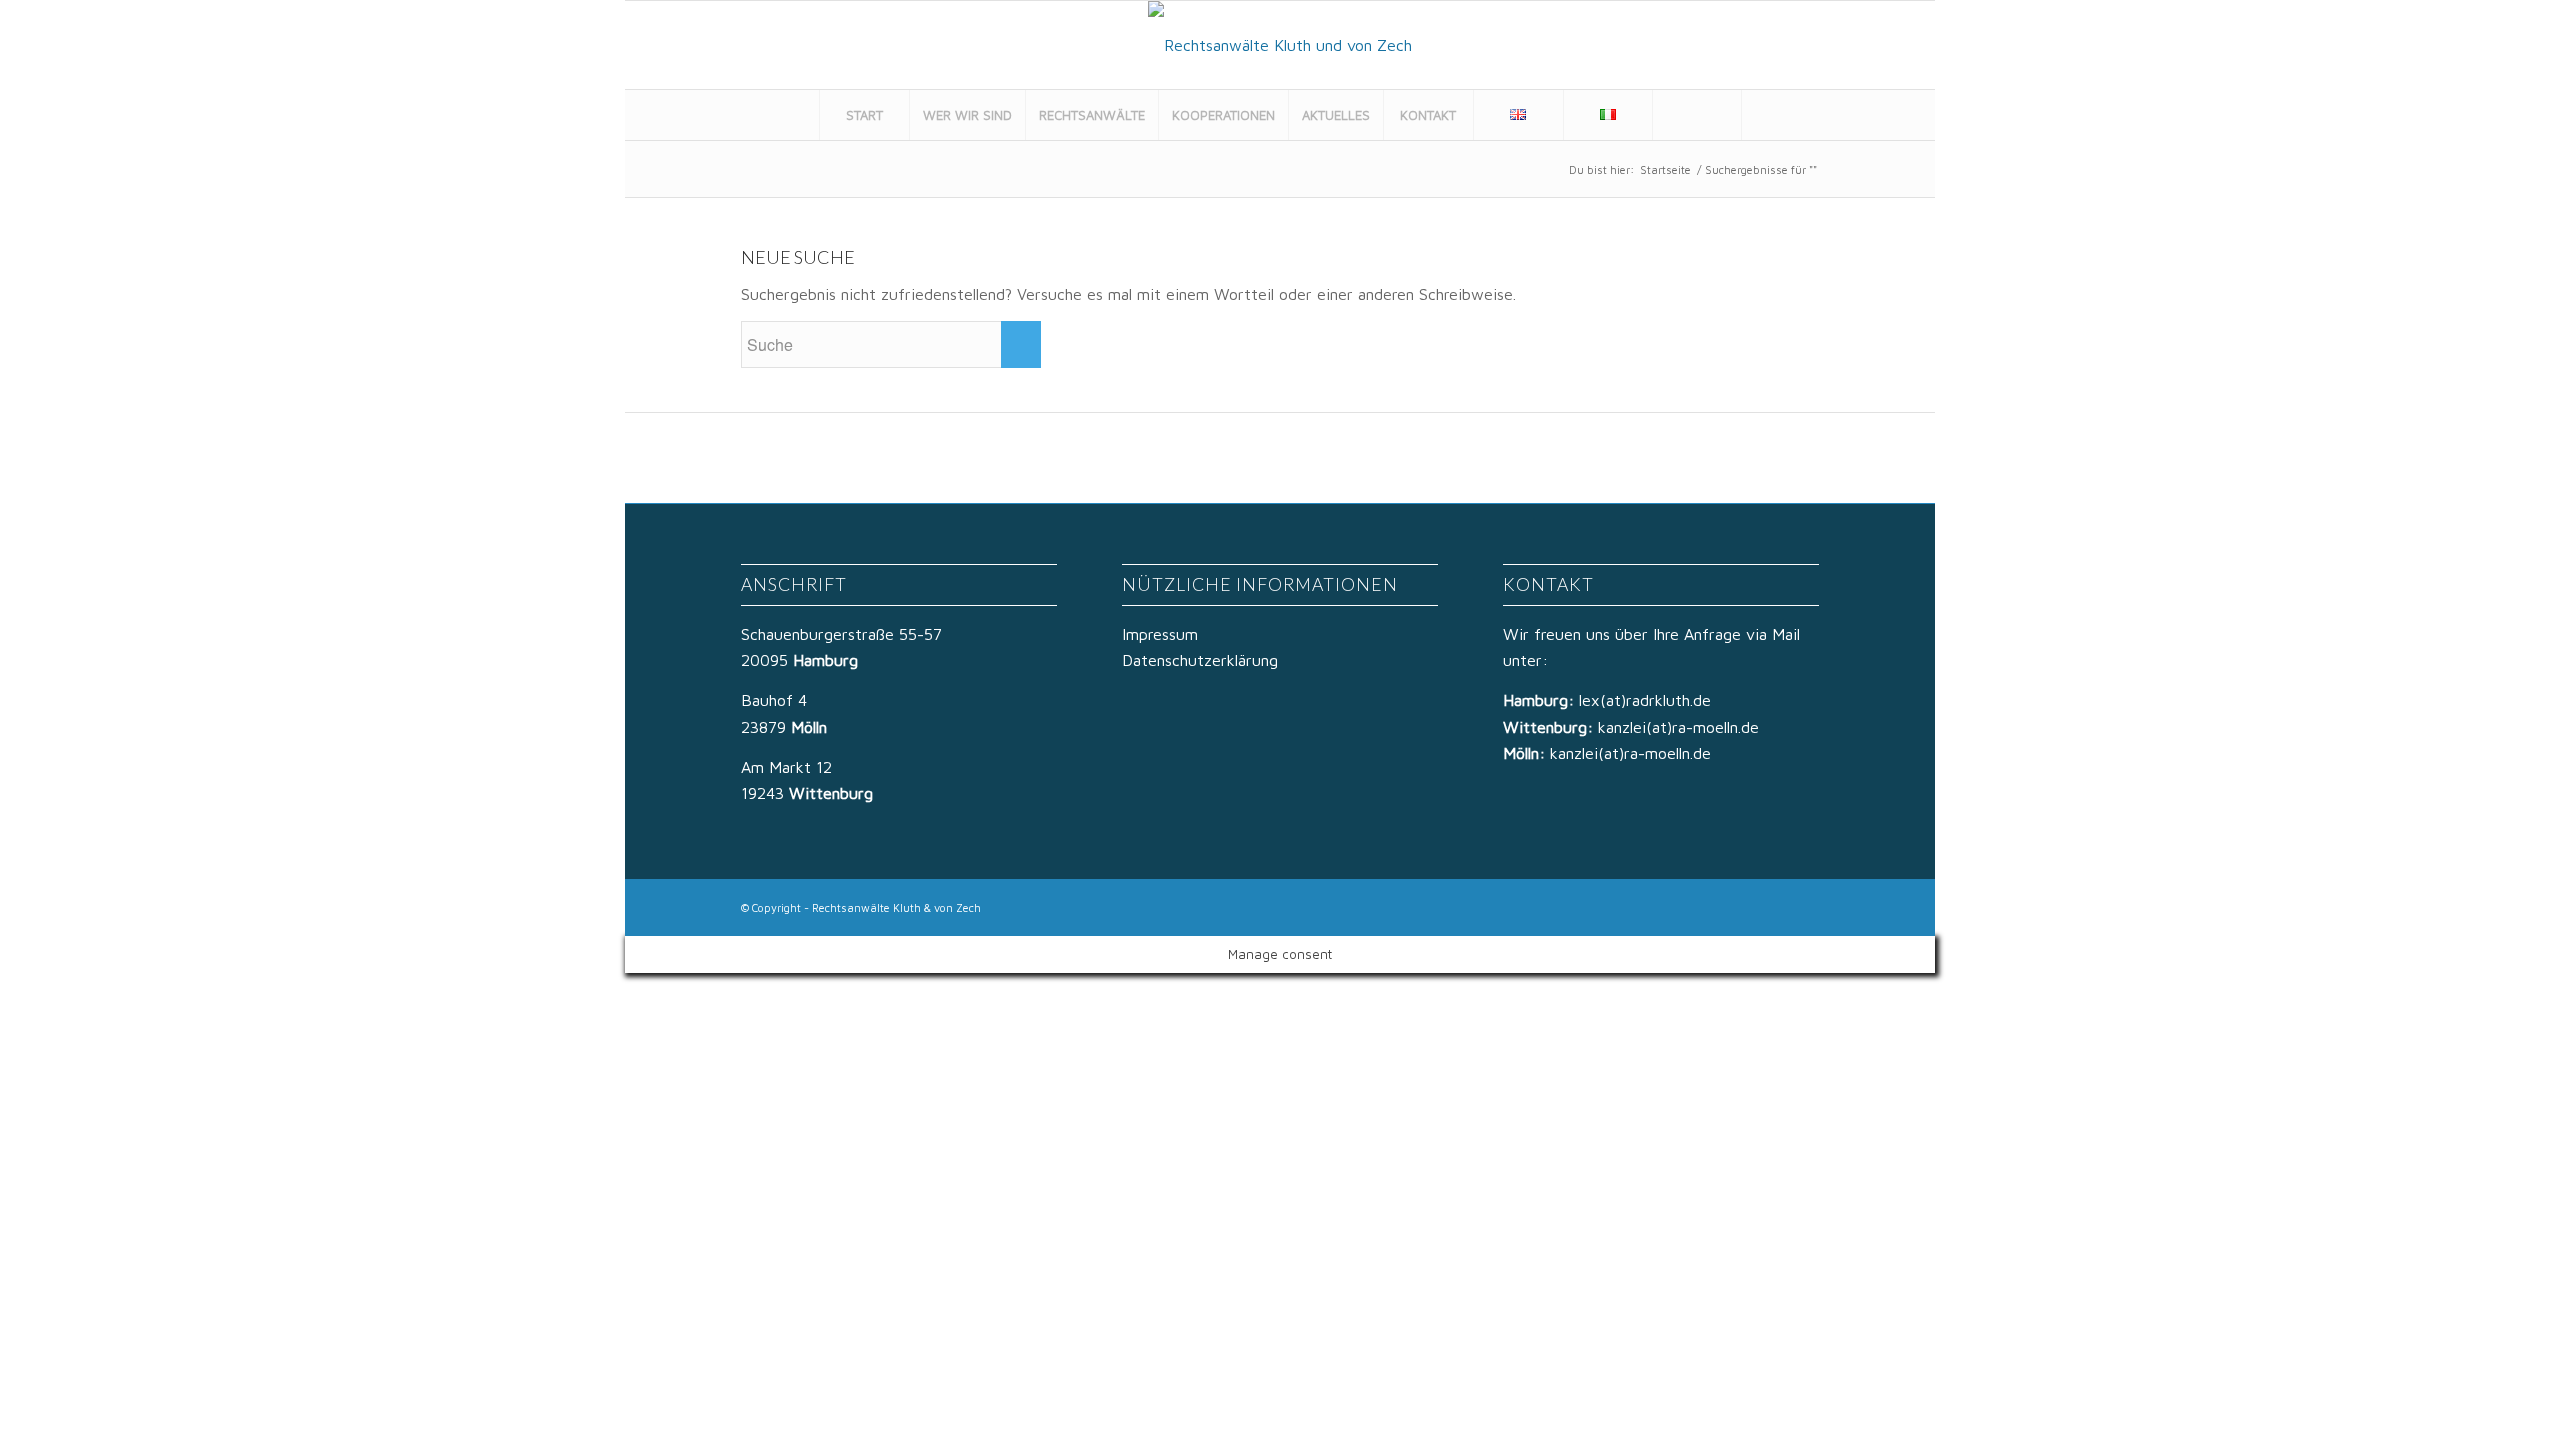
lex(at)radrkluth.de (1647, 700)
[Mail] (1894, 45)
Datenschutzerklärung (1200, 660)
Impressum (1160, 634)
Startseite (1665, 169)
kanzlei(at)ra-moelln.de (1678, 727)
